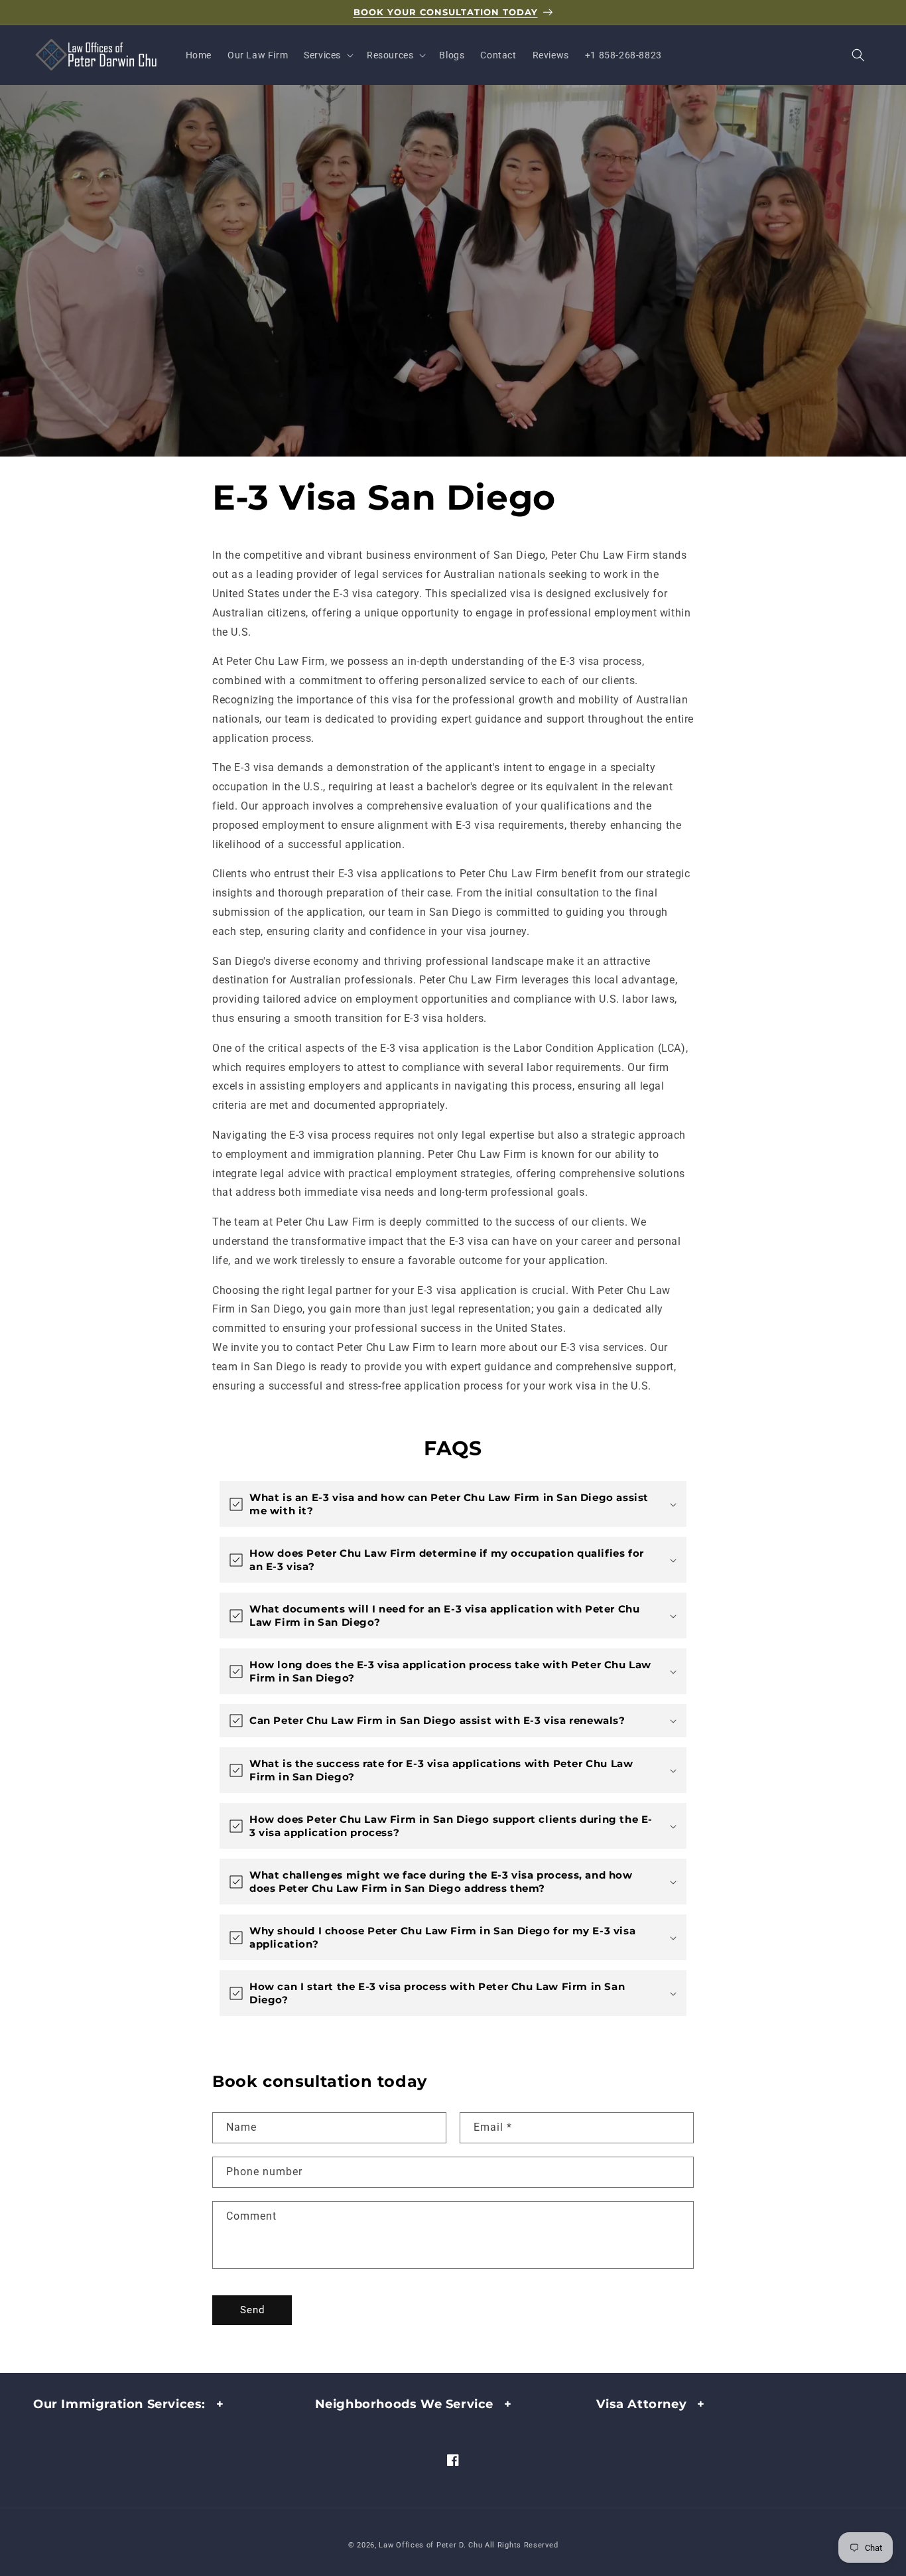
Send (252, 2310)
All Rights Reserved (521, 2545)
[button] (327, 55)
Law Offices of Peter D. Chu (430, 2545)
